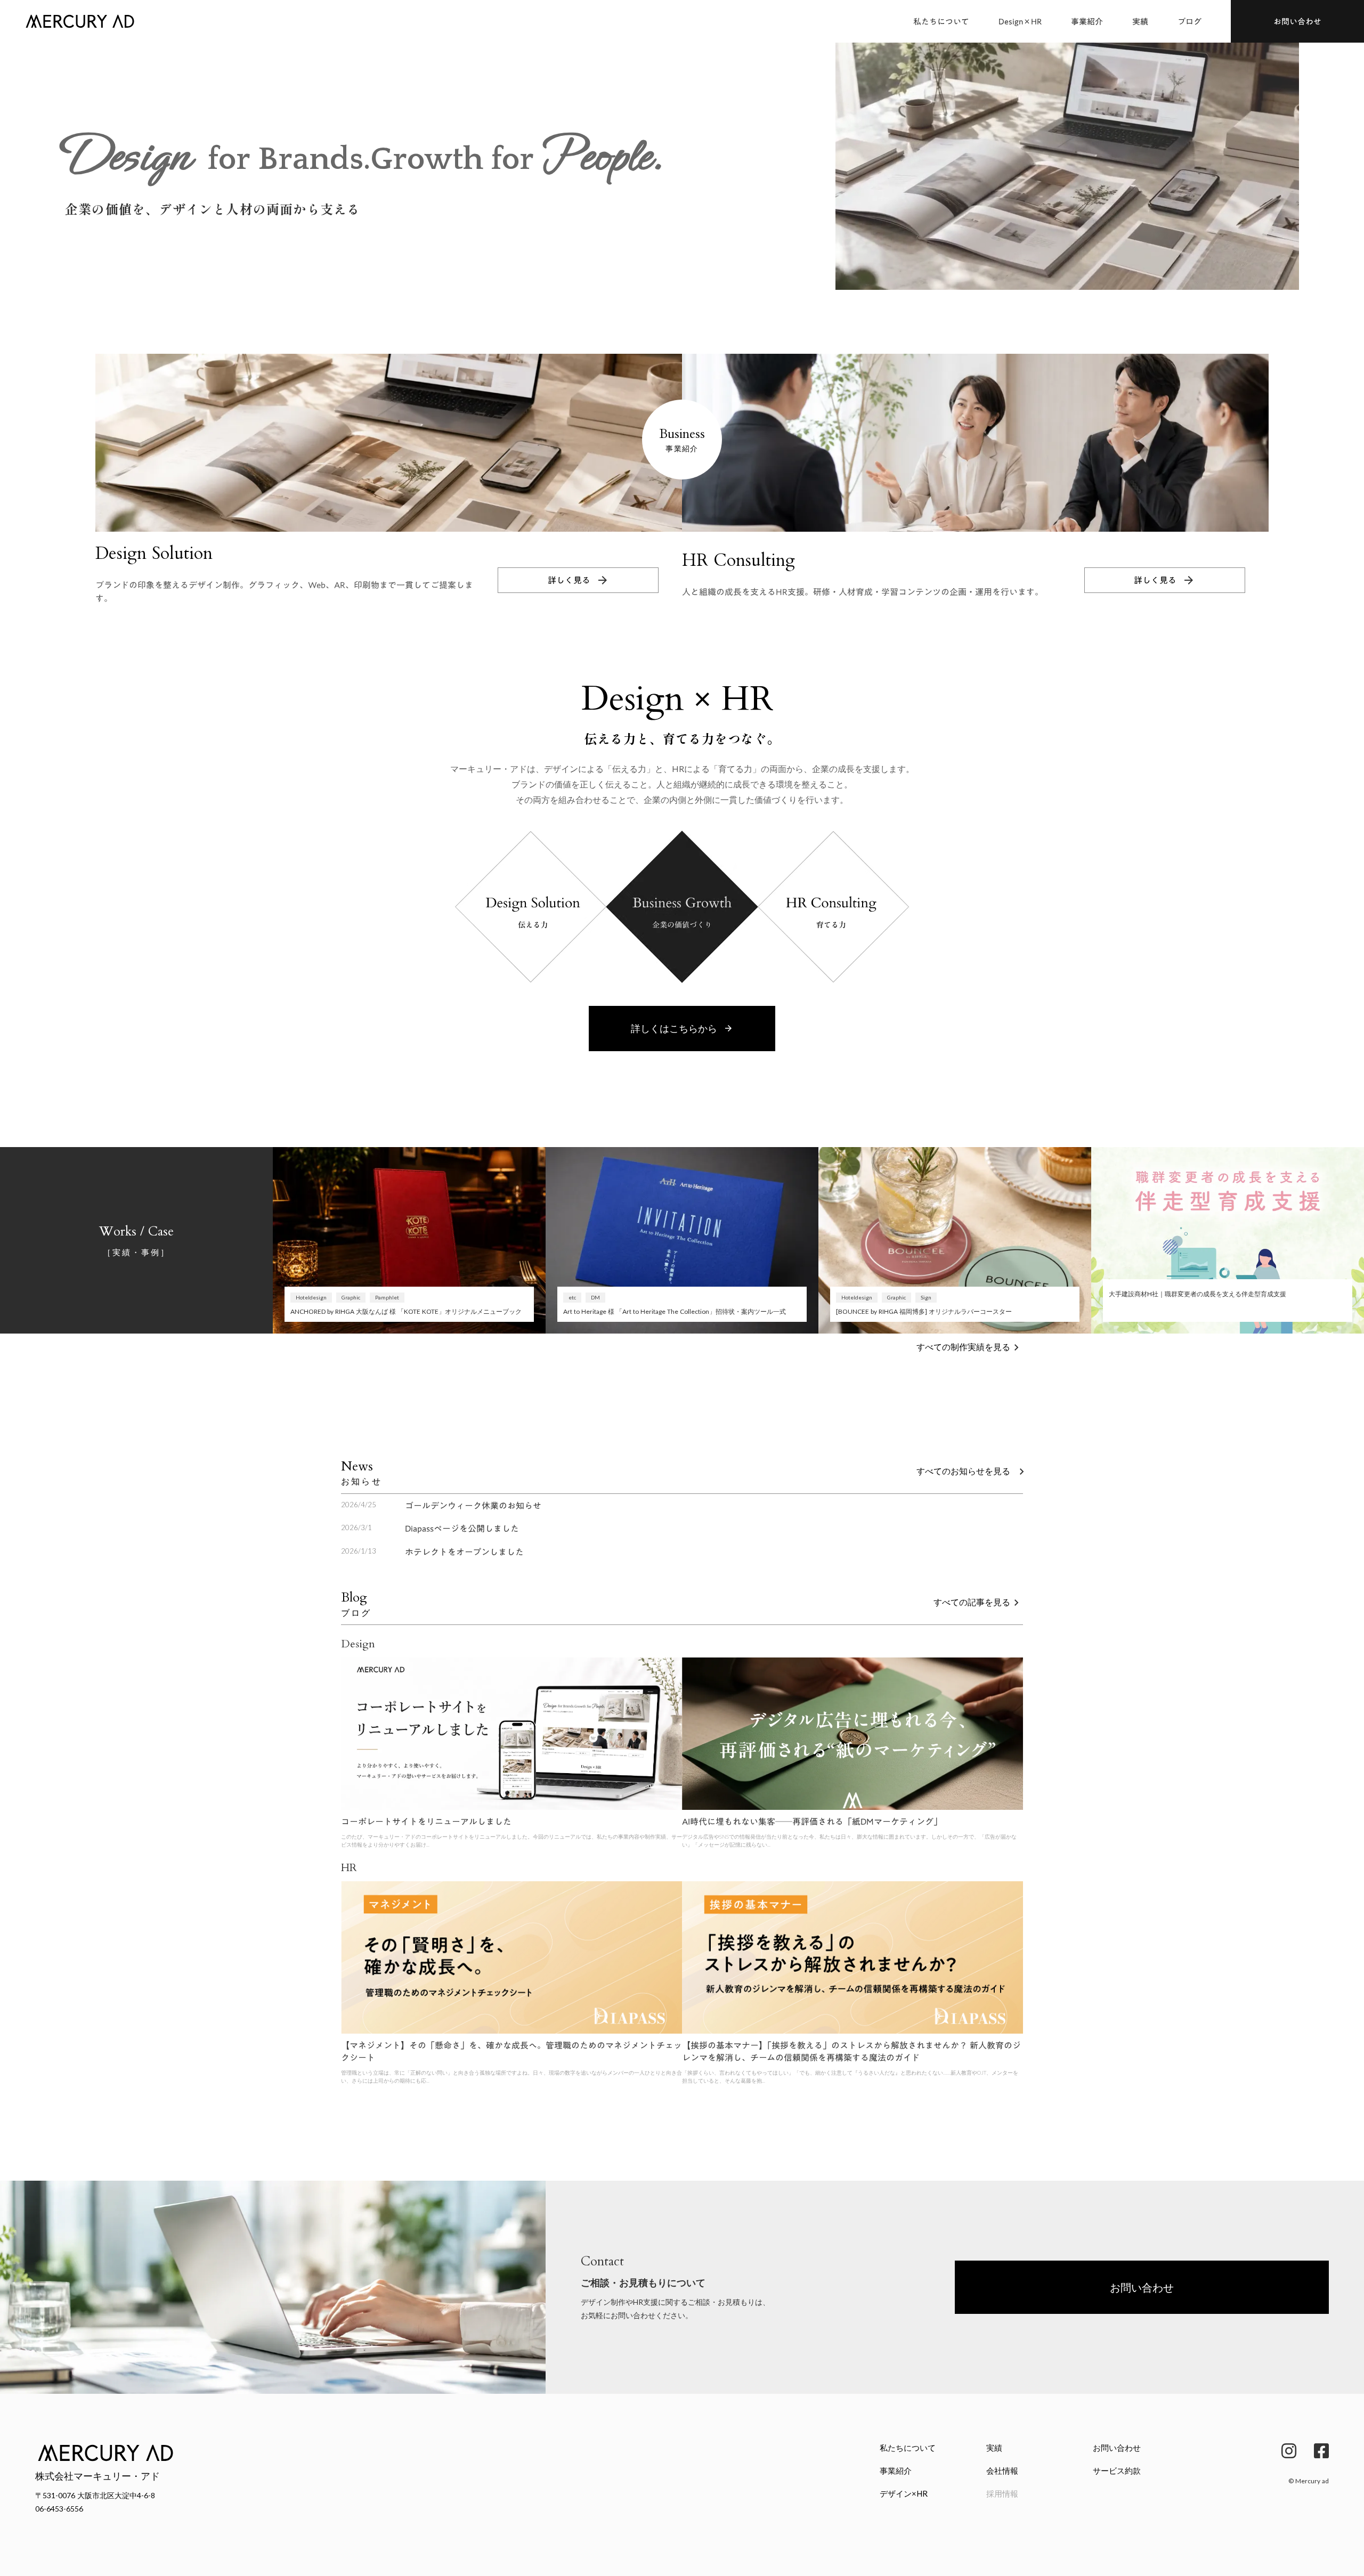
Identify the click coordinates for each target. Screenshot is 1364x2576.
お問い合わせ (1117, 2448)
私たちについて (941, 22)
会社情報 (1002, 2471)
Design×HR (1020, 22)
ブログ (1190, 22)
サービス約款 (1117, 2471)
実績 (1140, 22)
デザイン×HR (904, 2493)
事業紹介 (1087, 22)
